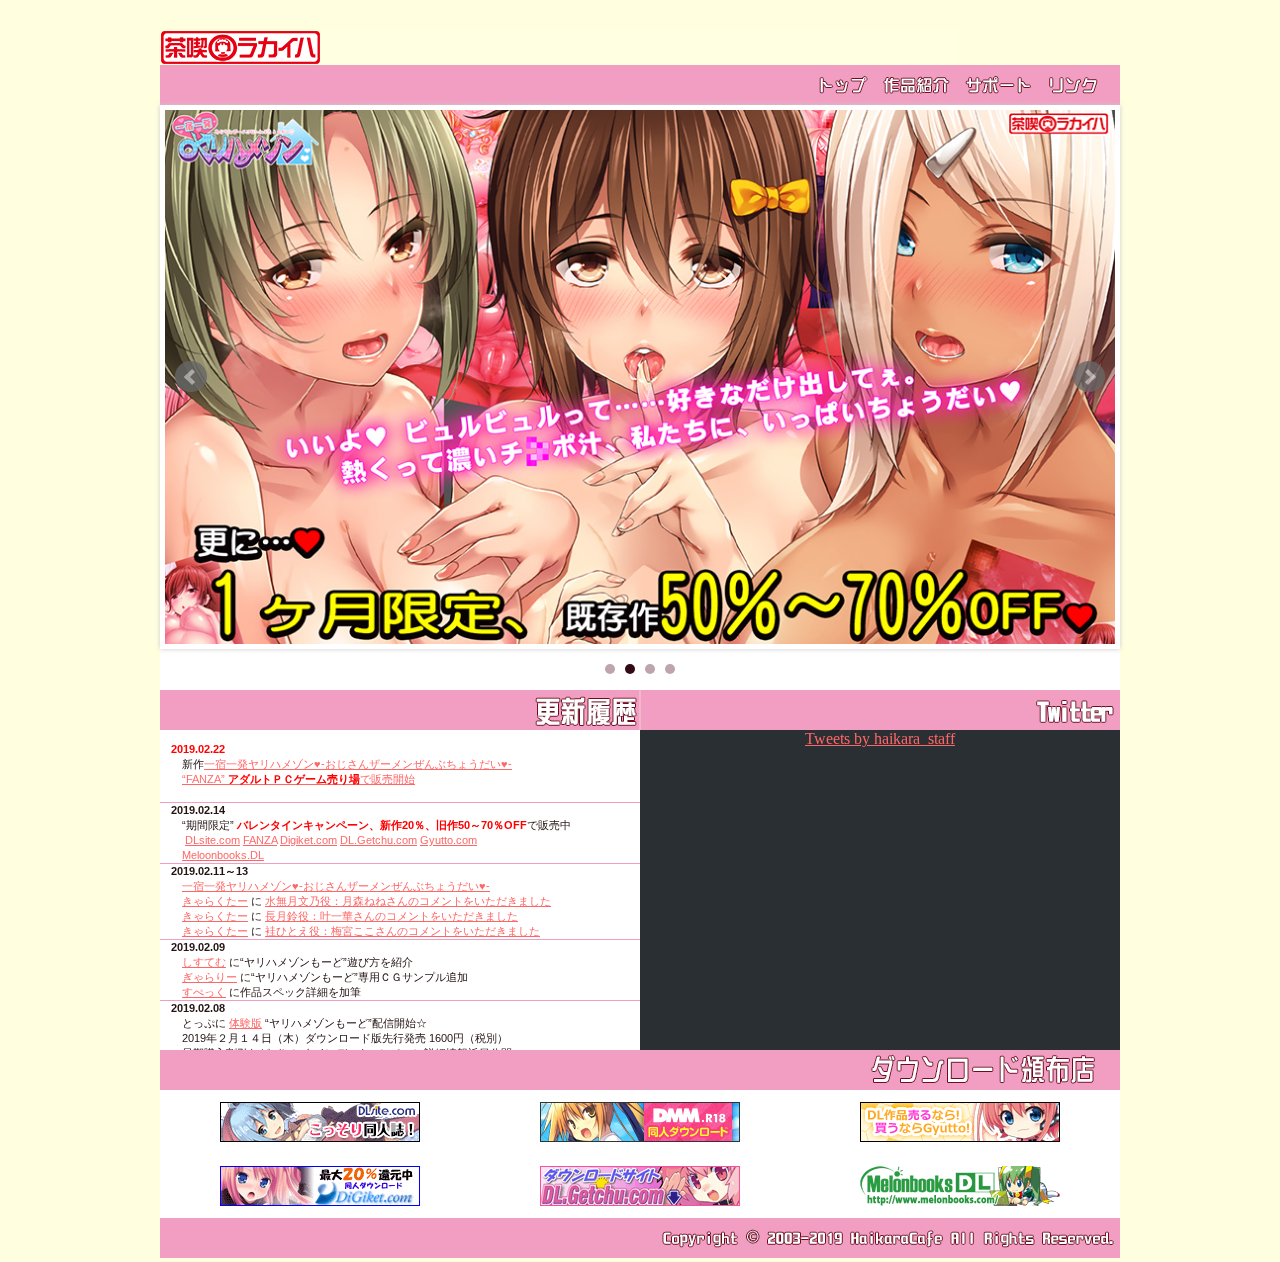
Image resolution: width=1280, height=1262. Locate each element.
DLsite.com (212, 840)
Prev (191, 377)
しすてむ (204, 962)
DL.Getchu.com (378, 840)
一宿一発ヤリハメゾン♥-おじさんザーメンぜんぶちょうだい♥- (358, 764)
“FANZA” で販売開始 (298, 779)
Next (1089, 377)
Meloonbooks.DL (223, 855)
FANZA (260, 840)
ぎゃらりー (209, 977)
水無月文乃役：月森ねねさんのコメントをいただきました (408, 901)
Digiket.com (308, 840)
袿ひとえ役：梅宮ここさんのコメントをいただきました (402, 931)
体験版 (245, 1023)
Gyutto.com (448, 840)
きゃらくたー (215, 901)
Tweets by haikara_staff (880, 738)
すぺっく (204, 992)
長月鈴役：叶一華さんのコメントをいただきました (391, 916)
